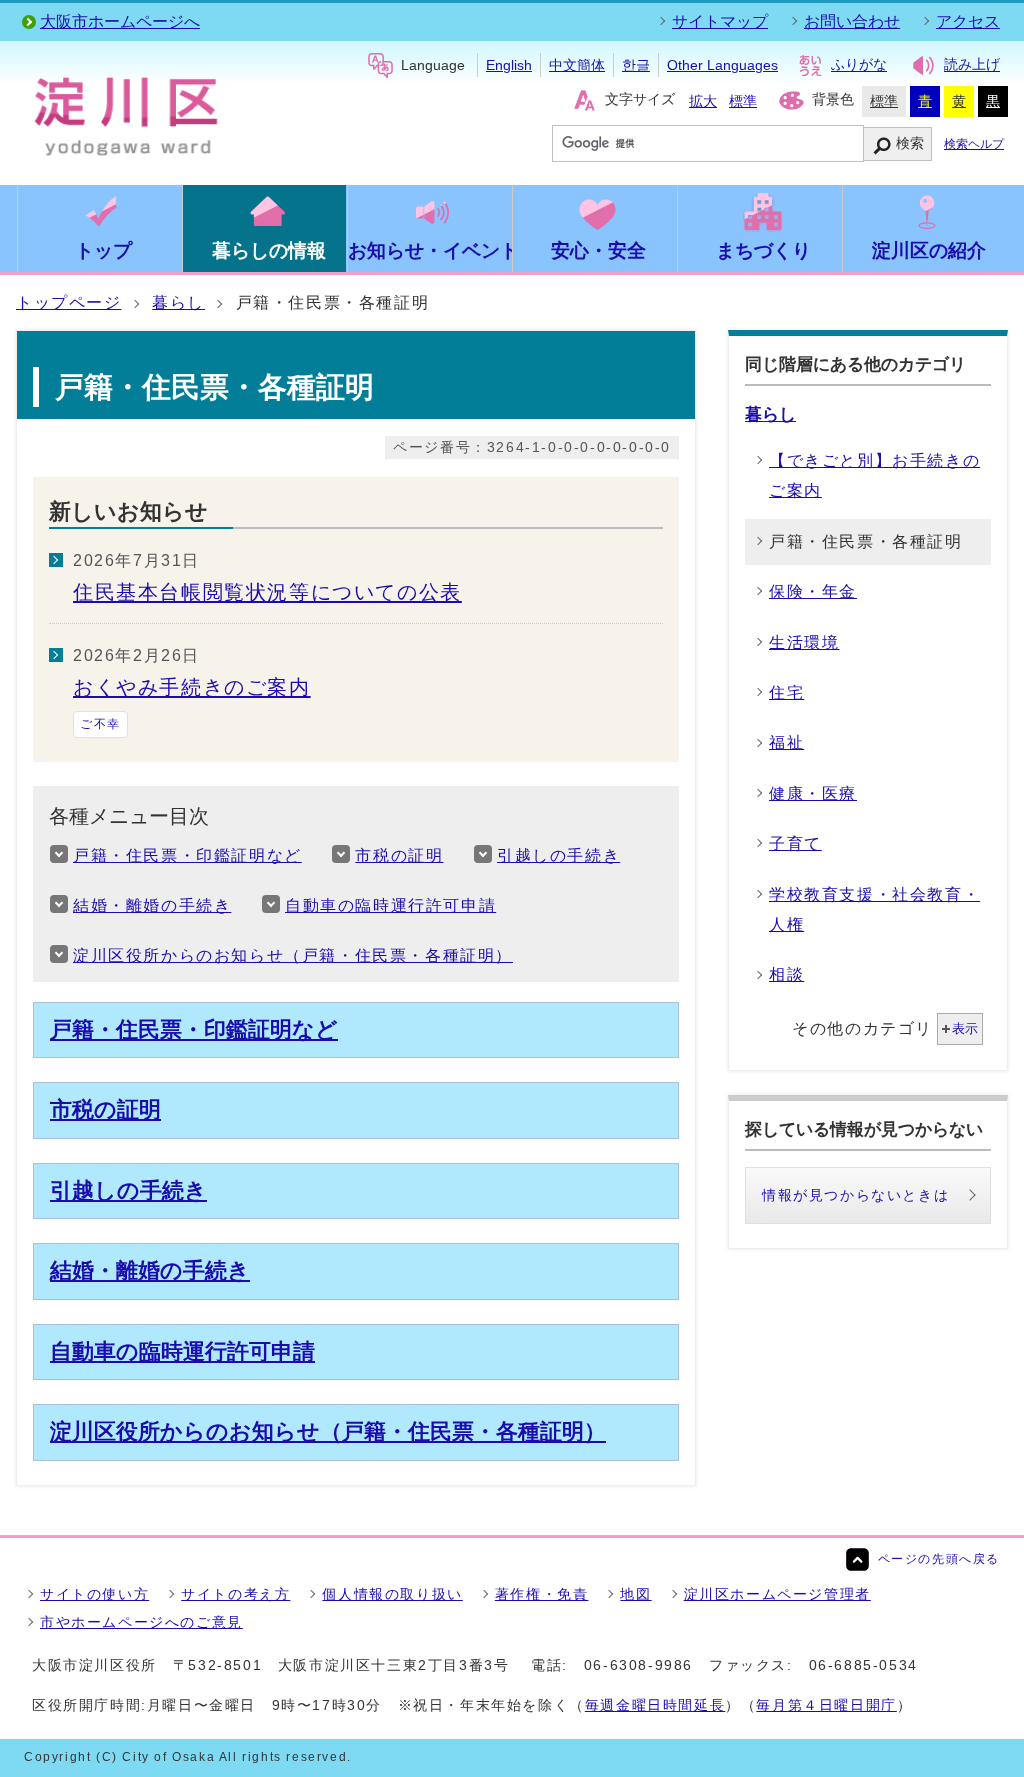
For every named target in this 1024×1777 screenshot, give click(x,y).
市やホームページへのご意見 (141, 1622)
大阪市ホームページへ (120, 21)
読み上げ (972, 65)
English (509, 65)
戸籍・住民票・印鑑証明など (187, 855)
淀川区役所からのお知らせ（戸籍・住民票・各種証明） (293, 955)
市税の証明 (399, 855)
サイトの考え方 (235, 1594)
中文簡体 (577, 65)
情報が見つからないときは (855, 1195)
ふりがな (859, 65)
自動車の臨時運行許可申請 (390, 905)
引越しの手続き (558, 855)
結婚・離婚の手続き (152, 905)
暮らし (178, 302)
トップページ (69, 302)
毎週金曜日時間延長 (655, 1705)
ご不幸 (100, 724)
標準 (743, 101)
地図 (635, 1594)
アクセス (968, 21)
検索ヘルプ (974, 144)
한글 (636, 65)
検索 (910, 143)
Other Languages (722, 65)
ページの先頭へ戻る (939, 1559)
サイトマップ (720, 21)
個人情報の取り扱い (392, 1594)
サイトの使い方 (94, 1594)
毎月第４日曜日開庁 (826, 1705)
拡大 (703, 101)
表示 (965, 1028)
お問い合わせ (852, 21)
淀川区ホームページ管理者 (777, 1594)
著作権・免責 (542, 1594)
